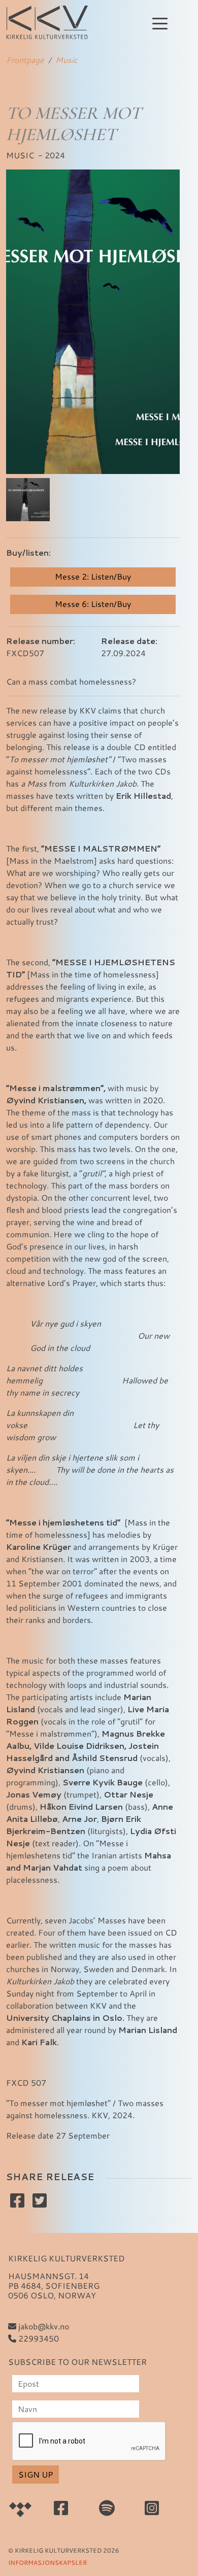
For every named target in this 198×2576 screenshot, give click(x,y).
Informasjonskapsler (47, 2562)
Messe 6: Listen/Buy (93, 604)
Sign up (36, 2474)
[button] (28, 500)
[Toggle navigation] (160, 23)
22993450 (38, 2338)
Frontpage (25, 60)
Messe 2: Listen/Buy (93, 576)
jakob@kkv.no (43, 2326)
